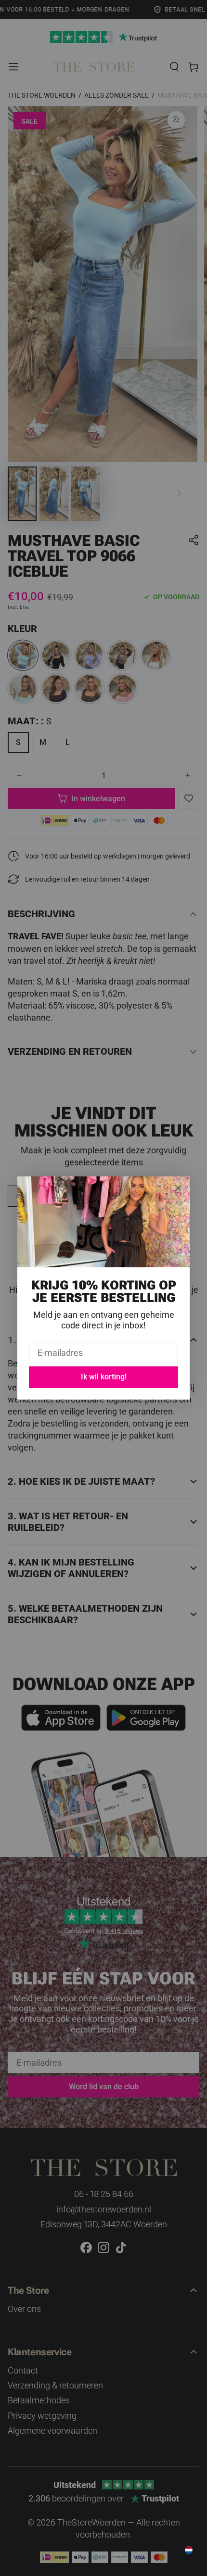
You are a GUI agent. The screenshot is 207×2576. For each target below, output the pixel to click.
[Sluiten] (178, 1188)
